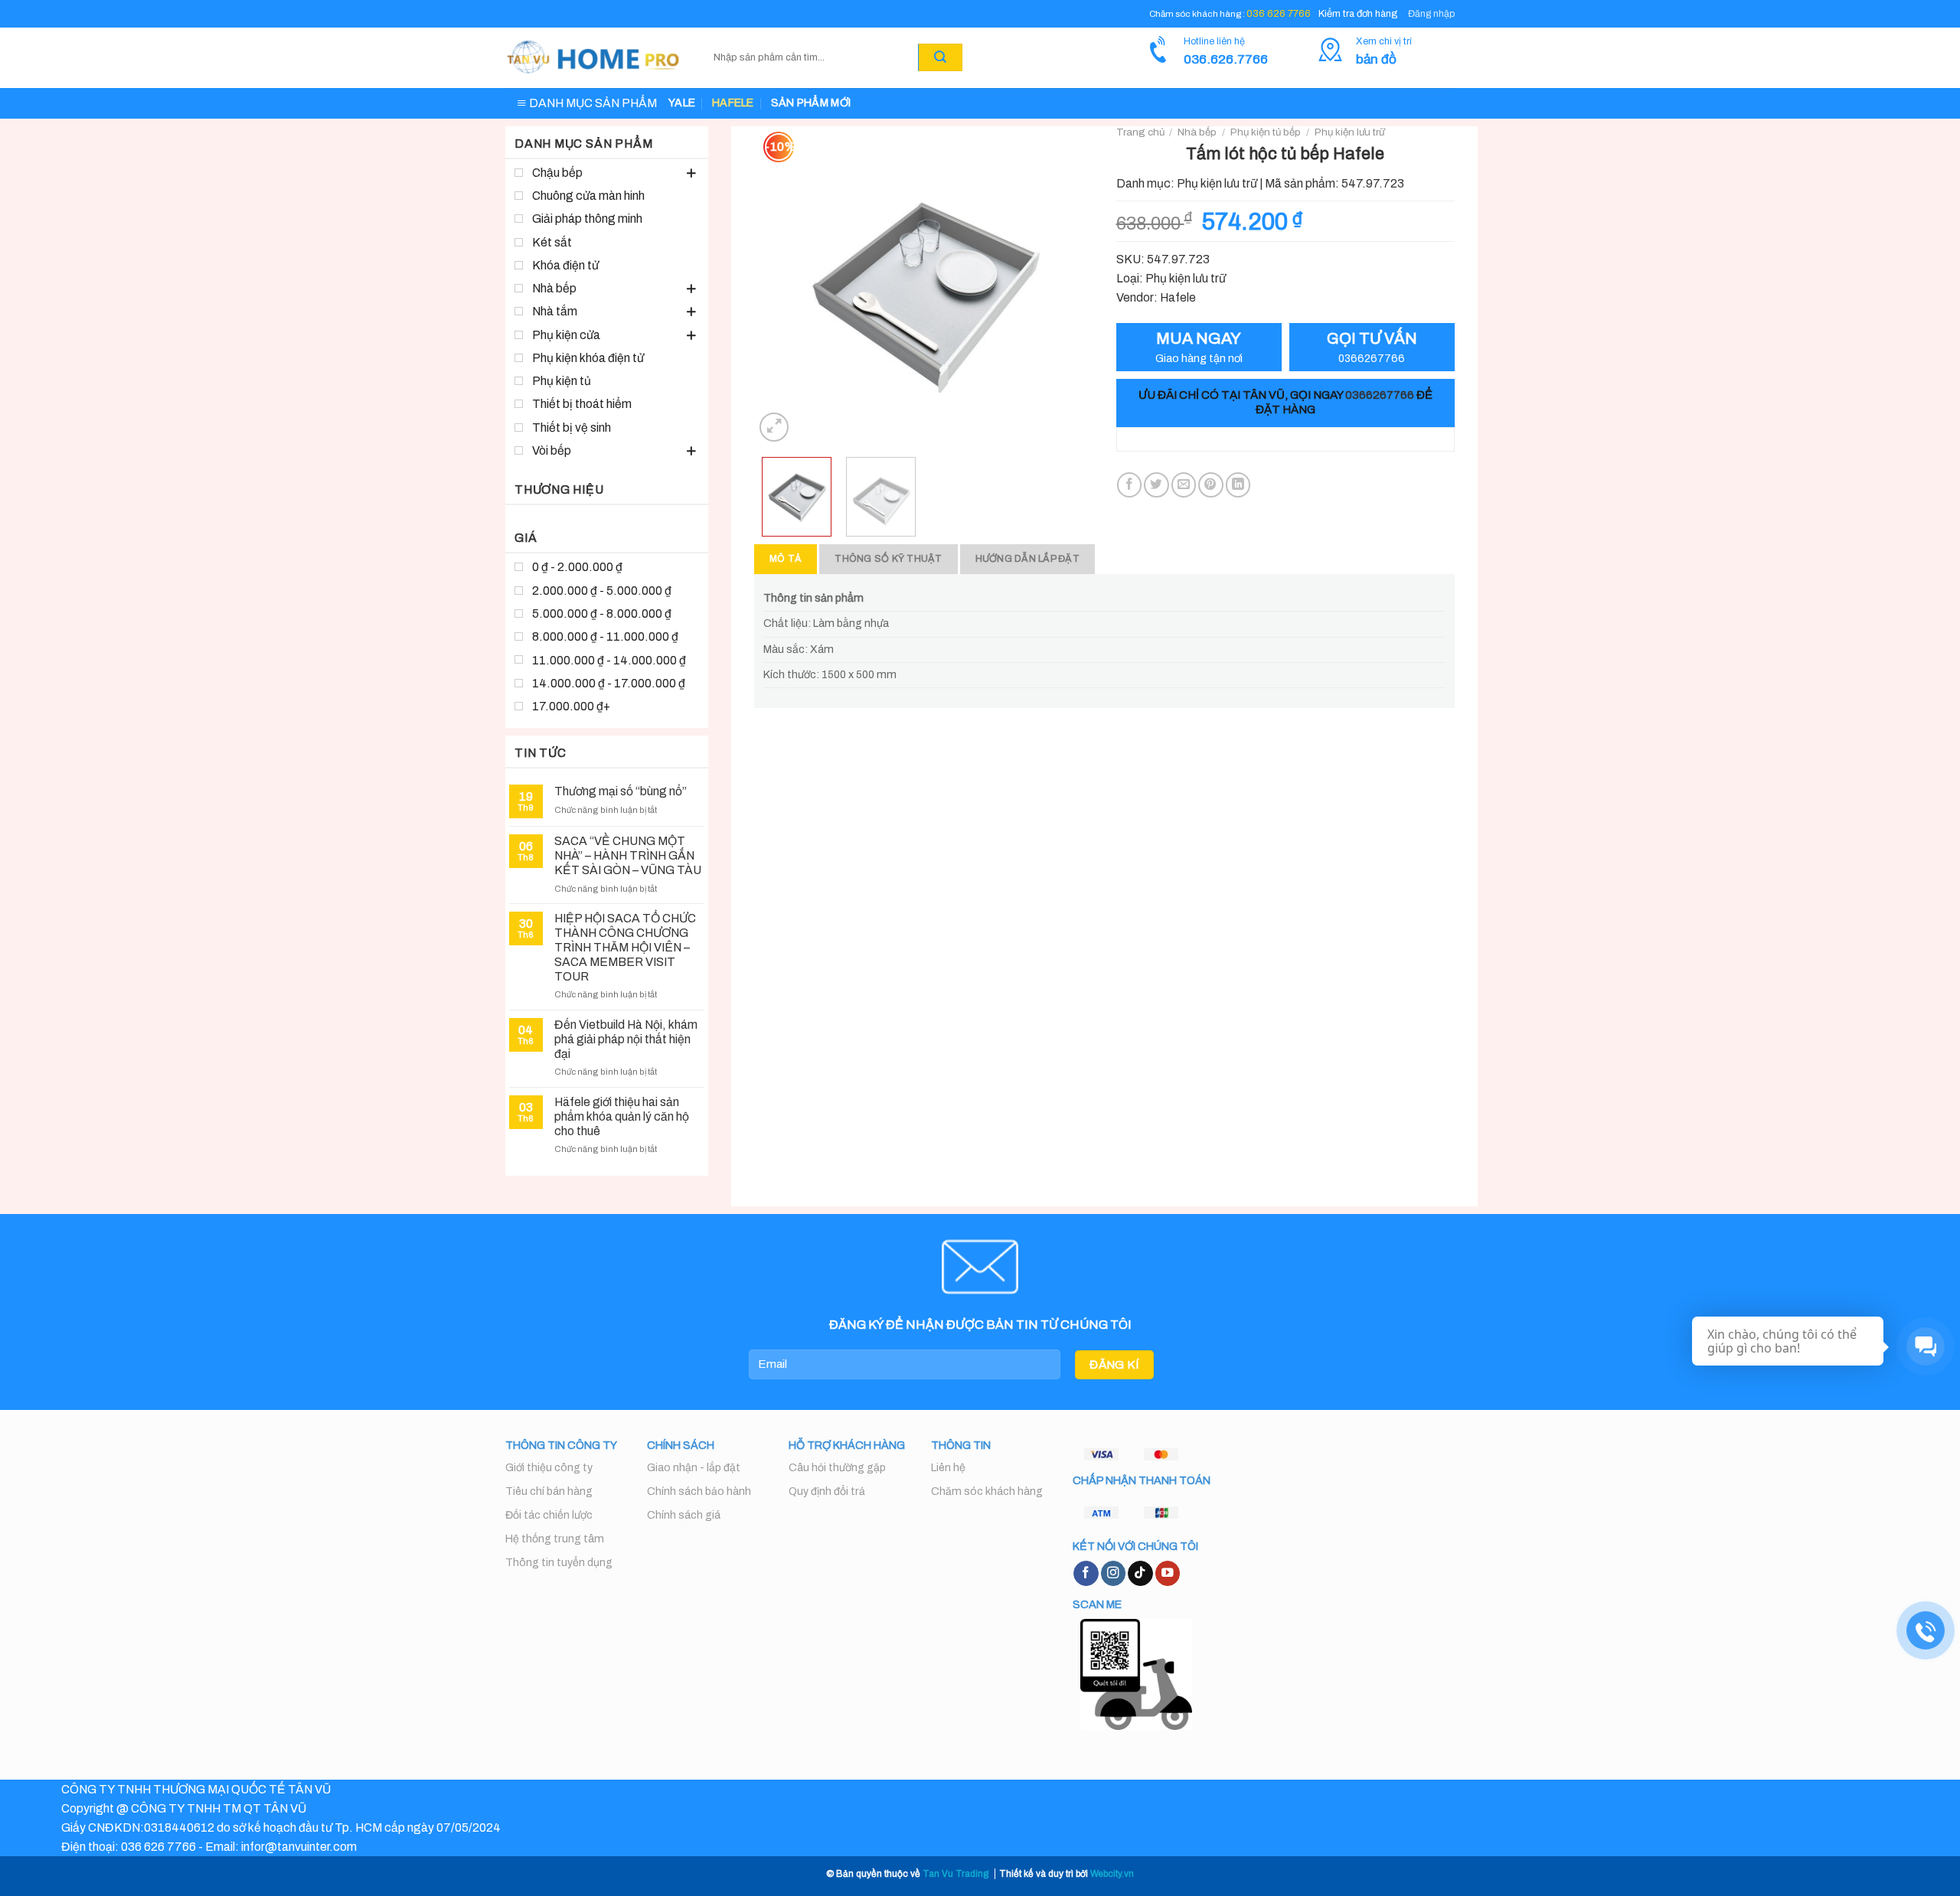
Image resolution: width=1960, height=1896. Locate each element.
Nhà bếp (1197, 132)
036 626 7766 (1279, 14)
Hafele (733, 103)
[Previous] (780, 286)
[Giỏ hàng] (981, 57)
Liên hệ (948, 1468)
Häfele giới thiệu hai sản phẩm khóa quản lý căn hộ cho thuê (622, 1116)
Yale (682, 103)
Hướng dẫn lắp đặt (1027, 559)
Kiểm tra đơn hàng (1358, 14)
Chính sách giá (684, 1515)
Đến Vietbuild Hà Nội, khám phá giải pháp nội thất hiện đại (626, 1039)
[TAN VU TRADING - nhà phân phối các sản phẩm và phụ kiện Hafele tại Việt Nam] (594, 58)
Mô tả (786, 559)
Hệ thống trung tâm (555, 1539)
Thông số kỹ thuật (888, 559)
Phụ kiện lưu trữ (1349, 132)
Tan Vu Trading (955, 1874)
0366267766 (1380, 395)
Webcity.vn (1112, 1874)
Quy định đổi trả (827, 1491)
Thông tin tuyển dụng (559, 1563)
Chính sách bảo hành (699, 1491)
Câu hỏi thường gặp (837, 1468)
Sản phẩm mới (811, 103)
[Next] (1067, 286)
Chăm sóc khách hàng (987, 1491)
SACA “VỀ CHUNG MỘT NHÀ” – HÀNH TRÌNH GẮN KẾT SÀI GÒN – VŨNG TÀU (628, 855)
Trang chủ (1140, 132)
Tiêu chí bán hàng (549, 1491)
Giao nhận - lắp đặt (694, 1468)
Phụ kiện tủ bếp (1266, 132)
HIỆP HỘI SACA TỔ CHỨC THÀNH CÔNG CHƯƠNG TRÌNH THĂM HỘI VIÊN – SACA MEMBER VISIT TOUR (625, 947)
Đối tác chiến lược (549, 1515)
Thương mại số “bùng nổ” (621, 791)
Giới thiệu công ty (549, 1468)
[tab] (786, 559)
